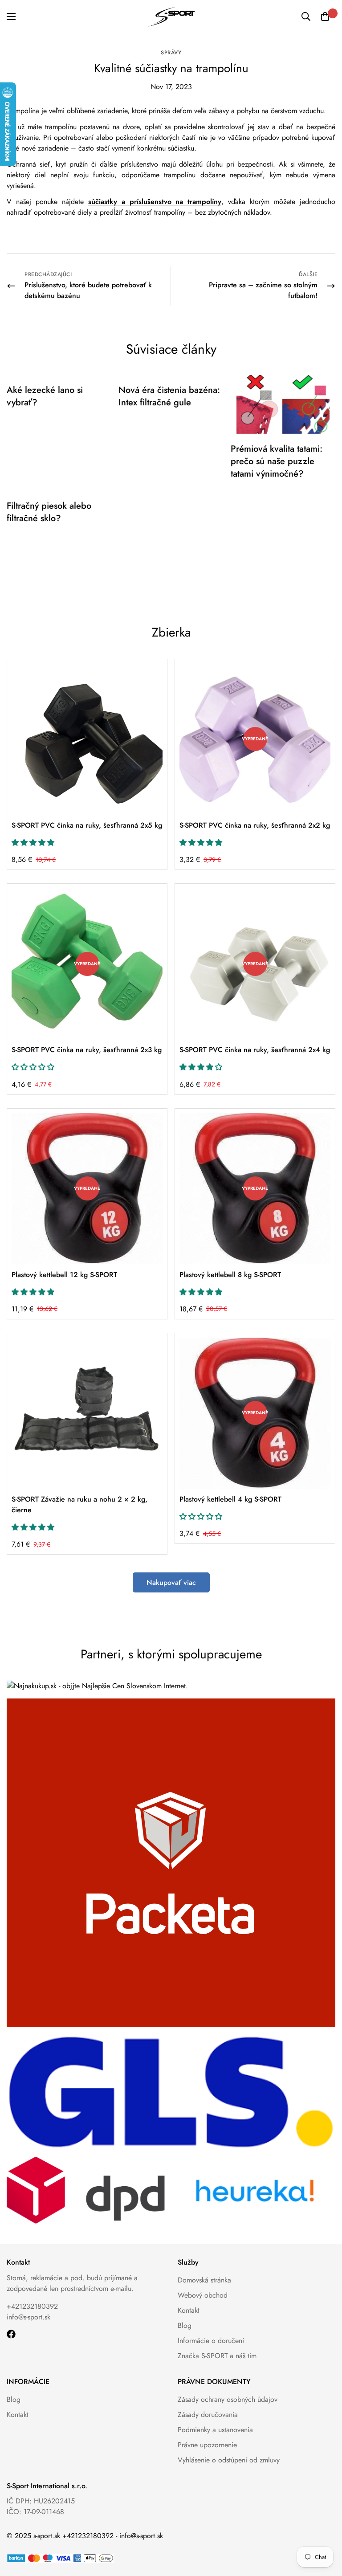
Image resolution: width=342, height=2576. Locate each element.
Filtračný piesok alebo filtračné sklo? (49, 512)
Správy (171, 53)
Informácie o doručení (211, 2341)
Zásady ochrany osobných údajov (228, 2399)
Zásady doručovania (208, 2415)
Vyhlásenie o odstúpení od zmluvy (229, 2460)
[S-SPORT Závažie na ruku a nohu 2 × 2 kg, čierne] (87, 1413)
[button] (33, 843)
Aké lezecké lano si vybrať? (45, 396)
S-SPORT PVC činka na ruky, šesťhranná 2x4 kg (255, 1050)
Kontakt (189, 2310)
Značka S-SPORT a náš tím (217, 2356)
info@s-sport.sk (28, 2317)
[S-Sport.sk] (171, 17)
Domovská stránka (204, 2280)
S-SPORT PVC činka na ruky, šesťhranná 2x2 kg (255, 825)
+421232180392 (32, 2306)
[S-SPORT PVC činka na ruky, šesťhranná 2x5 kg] (87, 739)
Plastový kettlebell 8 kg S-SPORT (230, 1275)
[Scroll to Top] (325, 2527)
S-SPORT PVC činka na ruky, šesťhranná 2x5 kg (87, 825)
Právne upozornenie (207, 2445)
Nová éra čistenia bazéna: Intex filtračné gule (169, 396)
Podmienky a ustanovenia (215, 2430)
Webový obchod (203, 2295)
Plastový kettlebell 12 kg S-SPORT (64, 1275)
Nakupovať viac (171, 1582)
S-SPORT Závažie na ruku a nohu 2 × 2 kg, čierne (79, 1504)
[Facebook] (11, 2334)
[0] (325, 16)
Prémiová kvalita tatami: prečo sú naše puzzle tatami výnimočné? (277, 461)
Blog (185, 2325)
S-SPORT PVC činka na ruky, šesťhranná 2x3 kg (87, 1050)
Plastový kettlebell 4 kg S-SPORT (230, 1499)
